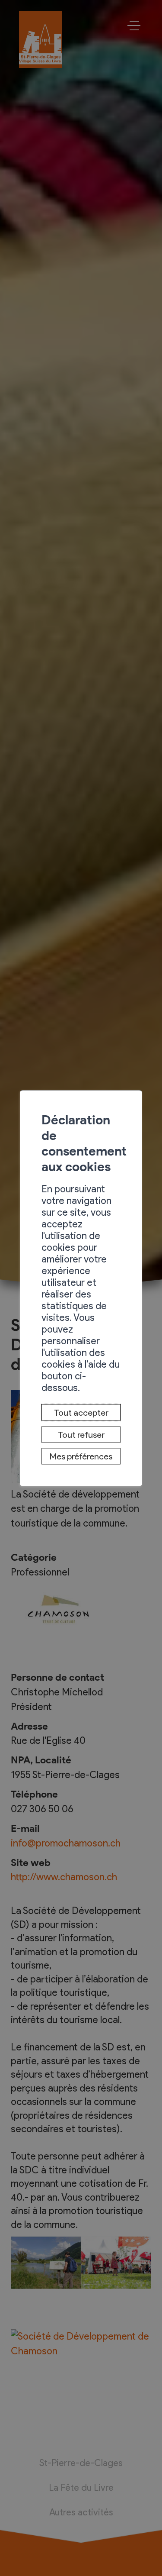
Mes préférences (81, 1456)
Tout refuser (81, 1434)
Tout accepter (81, 1413)
